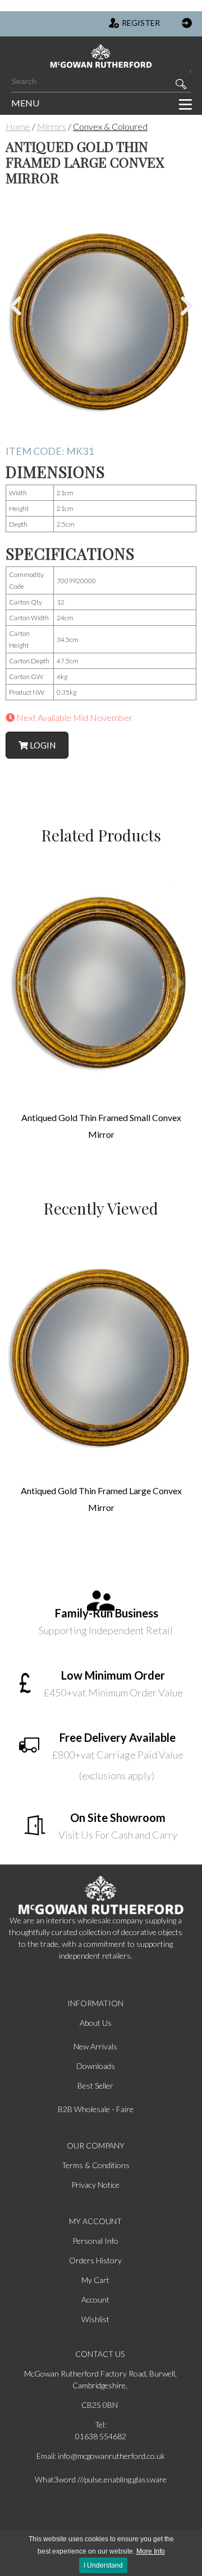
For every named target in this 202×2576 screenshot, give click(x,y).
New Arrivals (95, 2046)
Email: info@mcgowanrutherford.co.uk (101, 2456)
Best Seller (95, 2086)
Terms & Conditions (96, 2165)
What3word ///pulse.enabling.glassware (101, 2479)
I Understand (103, 2565)
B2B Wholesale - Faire (96, 2109)
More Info (151, 2551)
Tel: (100, 2424)
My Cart (95, 2280)
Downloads (96, 2066)
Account (95, 2300)
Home (18, 126)
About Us (96, 2023)
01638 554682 (101, 2436)
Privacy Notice (95, 2185)
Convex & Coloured (110, 126)
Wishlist (95, 2319)
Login (42, 745)
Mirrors (52, 126)
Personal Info (95, 2241)
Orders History (95, 2260)
